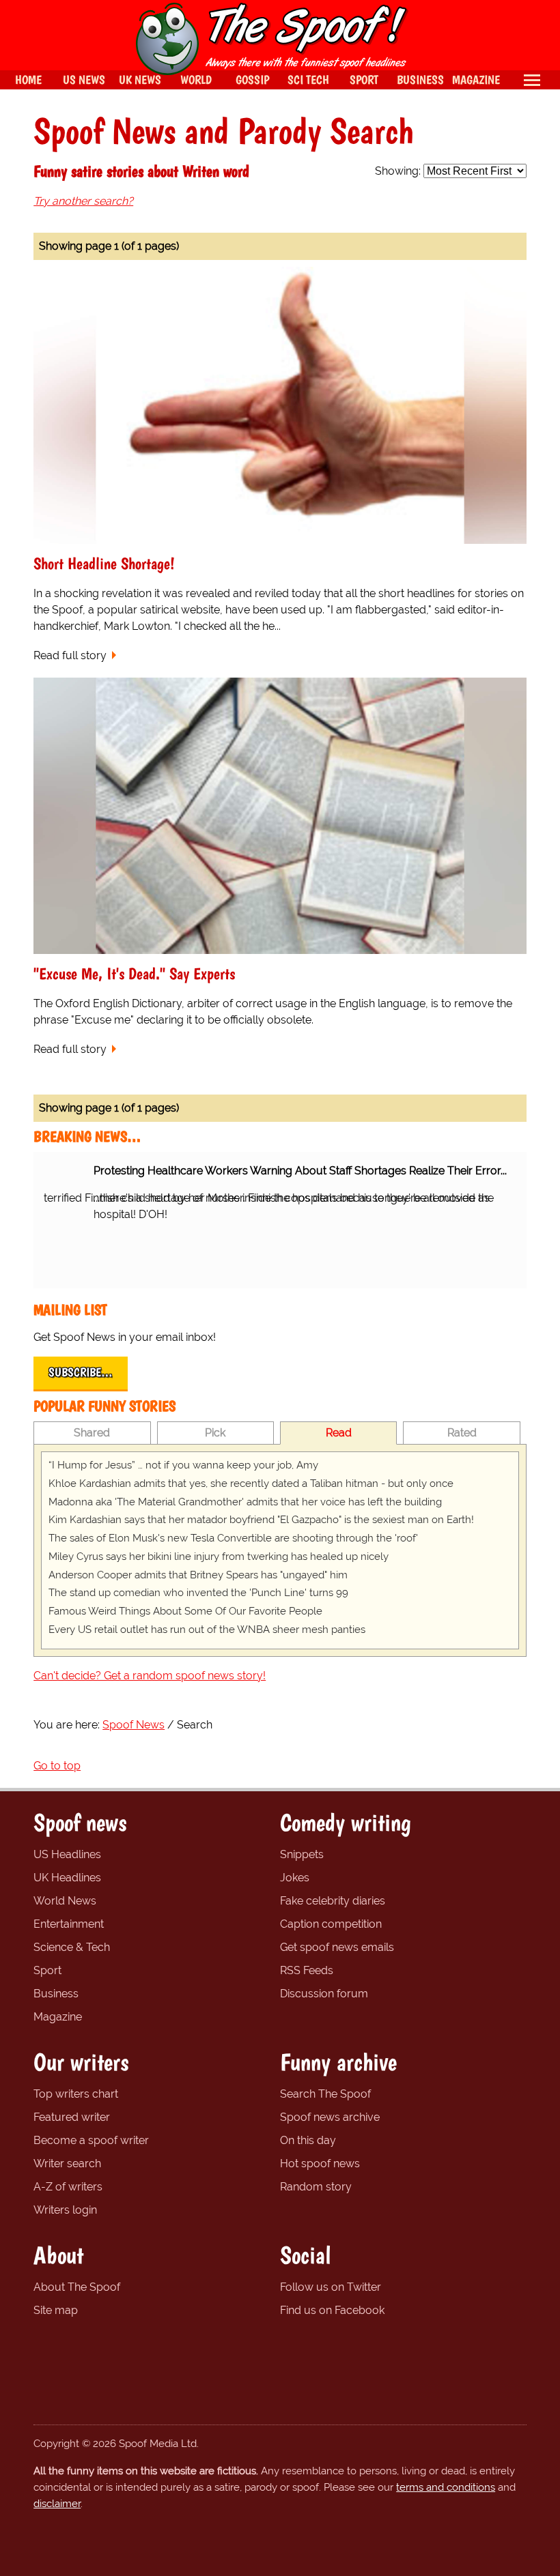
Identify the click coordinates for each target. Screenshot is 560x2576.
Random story (316, 2187)
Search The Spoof (325, 2094)
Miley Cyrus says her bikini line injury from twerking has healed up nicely (219, 1557)
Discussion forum (324, 1994)
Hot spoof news (320, 2163)
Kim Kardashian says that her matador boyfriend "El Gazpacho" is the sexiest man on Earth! (261, 1520)
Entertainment (69, 1924)
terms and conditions (446, 2487)
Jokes (295, 1878)
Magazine (58, 2017)
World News (65, 1901)
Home (28, 79)
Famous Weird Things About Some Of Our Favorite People (185, 1611)
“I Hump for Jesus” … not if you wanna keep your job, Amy (183, 1465)
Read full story (70, 655)
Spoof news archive (330, 2117)
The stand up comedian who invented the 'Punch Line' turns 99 (198, 1593)
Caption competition (331, 1924)
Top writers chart (76, 2094)
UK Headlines (67, 1878)
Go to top (57, 1766)
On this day (308, 2140)
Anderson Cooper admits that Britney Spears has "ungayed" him (198, 1575)
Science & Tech (72, 1947)
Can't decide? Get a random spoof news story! (150, 1676)
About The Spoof (77, 2287)
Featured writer (72, 2117)
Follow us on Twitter (331, 2287)
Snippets (302, 1854)
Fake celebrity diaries (333, 1901)
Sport (47, 1970)
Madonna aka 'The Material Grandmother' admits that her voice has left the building (245, 1502)
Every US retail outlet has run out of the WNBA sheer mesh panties (207, 1630)
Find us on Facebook (332, 2310)
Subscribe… (81, 1372)
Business (56, 1994)
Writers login (65, 2210)
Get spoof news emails (337, 1947)
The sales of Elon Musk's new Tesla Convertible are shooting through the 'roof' (233, 1538)
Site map (56, 2310)
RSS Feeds (307, 1970)
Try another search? (83, 201)
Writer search (67, 2163)
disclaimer (57, 2504)
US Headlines (67, 1854)
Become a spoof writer (91, 2140)
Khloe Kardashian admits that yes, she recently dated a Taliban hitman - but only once (251, 1484)
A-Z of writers (68, 2187)
